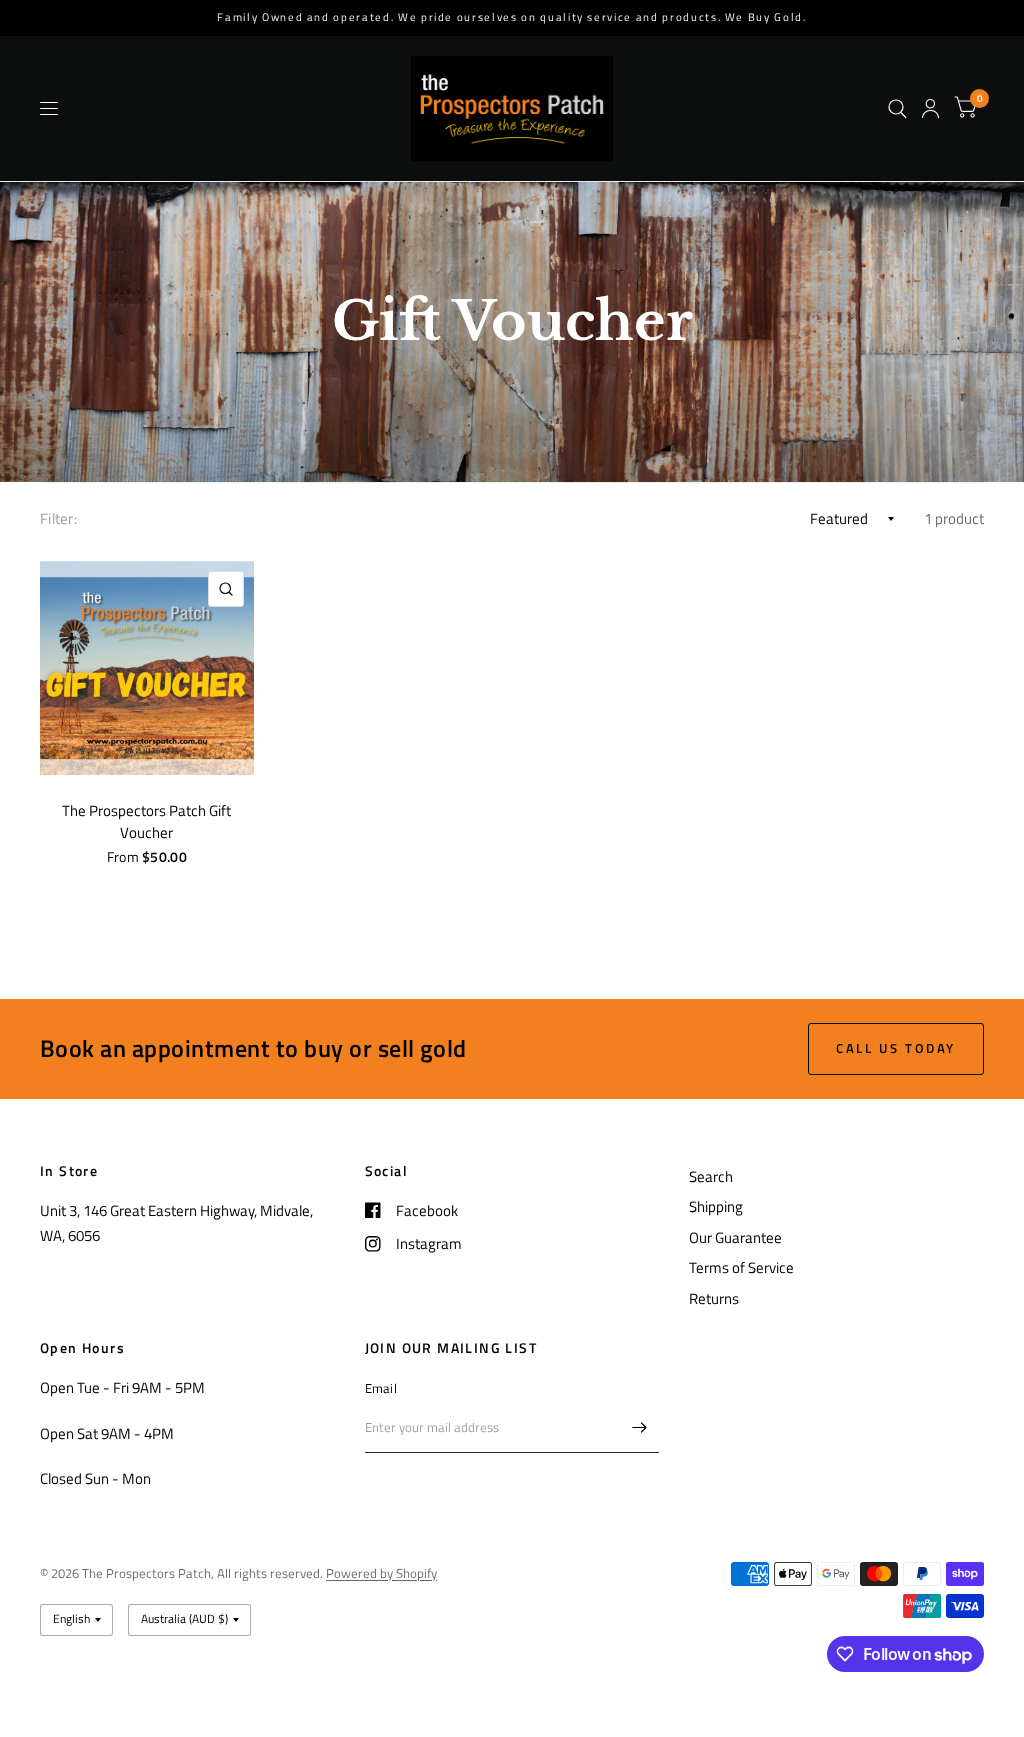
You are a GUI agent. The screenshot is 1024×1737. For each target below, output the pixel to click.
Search (711, 1176)
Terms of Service (741, 1267)
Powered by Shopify (381, 1573)
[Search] (897, 108)
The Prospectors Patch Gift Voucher (146, 822)
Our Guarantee (735, 1237)
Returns (714, 1298)
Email (381, 1388)
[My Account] (930, 108)
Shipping (716, 1206)
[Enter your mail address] (639, 1427)
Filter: (58, 518)
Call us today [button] (896, 1048)
